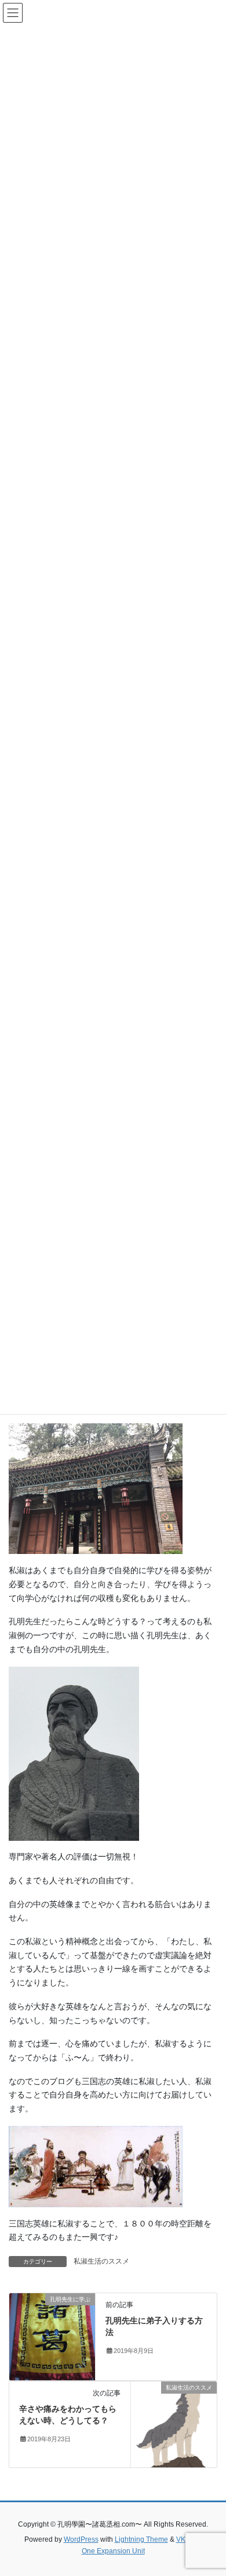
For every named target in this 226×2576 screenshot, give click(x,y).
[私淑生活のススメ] (174, 2424)
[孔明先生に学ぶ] (52, 2336)
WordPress (81, 2539)
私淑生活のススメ (101, 2261)
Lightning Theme (141, 2539)
